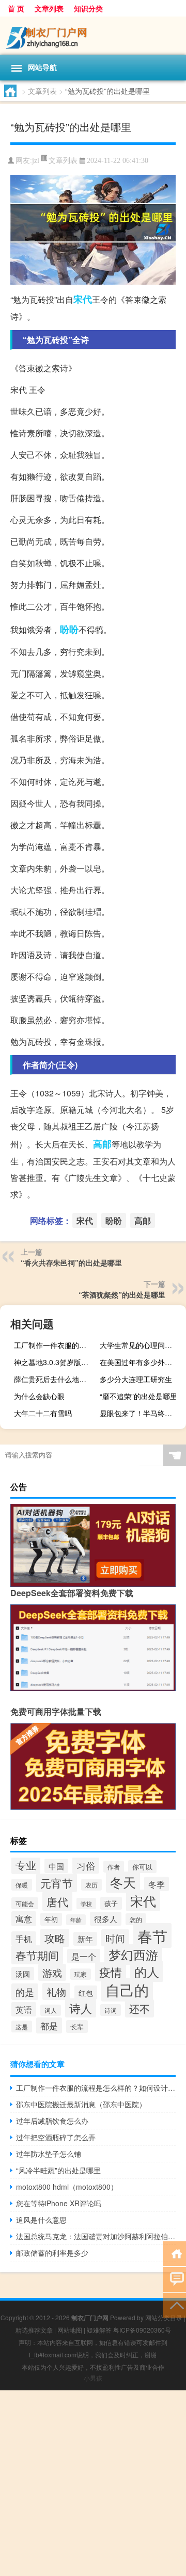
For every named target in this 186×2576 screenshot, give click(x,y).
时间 (115, 1938)
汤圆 (23, 1974)
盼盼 (69, 629)
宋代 (83, 299)
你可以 (142, 1867)
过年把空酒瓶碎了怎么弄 (56, 2137)
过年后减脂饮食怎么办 (52, 2121)
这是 (22, 2027)
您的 (136, 1919)
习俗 (86, 1865)
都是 (49, 2025)
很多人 (106, 1919)
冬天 (123, 1882)
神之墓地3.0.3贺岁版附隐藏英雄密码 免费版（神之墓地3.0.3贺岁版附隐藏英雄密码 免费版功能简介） (56, 1362)
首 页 (16, 8)
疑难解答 (99, 2330)
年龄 (76, 1920)
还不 (139, 2008)
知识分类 (88, 8)
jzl (36, 161)
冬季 (157, 1884)
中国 (56, 1866)
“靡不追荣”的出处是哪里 (138, 1396)
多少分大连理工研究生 (136, 1379)
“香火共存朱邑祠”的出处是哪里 (71, 1262)
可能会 (25, 1903)
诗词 (111, 2010)
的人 (147, 1971)
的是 (25, 1992)
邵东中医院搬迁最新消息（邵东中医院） (81, 2104)
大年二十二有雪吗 (43, 1413)
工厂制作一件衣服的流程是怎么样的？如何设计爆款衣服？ (56, 1345)
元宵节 (57, 1883)
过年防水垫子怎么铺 (49, 2154)
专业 (26, 1865)
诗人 (81, 2008)
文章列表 (49, 8)
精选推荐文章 (34, 2330)
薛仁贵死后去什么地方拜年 (56, 1379)
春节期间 (37, 1955)
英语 (24, 2009)
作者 (114, 1867)
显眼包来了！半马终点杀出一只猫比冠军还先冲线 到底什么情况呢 (142, 1413)
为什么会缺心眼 (39, 1396)
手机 (24, 1939)
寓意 (24, 1919)
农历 (91, 1885)
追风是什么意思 (41, 2220)
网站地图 (70, 2330)
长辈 (77, 2027)
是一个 (84, 1956)
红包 (86, 1992)
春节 (152, 1935)
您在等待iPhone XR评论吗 (59, 2203)
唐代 (57, 1901)
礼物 (56, 1991)
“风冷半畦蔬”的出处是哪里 (58, 2170)
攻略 (55, 1938)
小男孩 (93, 2378)
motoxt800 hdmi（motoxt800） (67, 2187)
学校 (86, 1904)
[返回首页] (174, 2253)
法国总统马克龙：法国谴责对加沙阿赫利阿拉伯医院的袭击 (96, 2236)
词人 (51, 2010)
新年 (85, 1939)
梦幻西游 (133, 1954)
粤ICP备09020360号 (142, 2330)
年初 (51, 1919)
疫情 (111, 1972)
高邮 (102, 1144)
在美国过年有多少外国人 (139, 1362)
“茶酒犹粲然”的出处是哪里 (122, 1294)
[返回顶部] (174, 2304)
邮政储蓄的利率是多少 (52, 2253)
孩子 (111, 1903)
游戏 (52, 1972)
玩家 (81, 1974)
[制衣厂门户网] (93, 36)
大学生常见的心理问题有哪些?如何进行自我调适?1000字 (142, 1345)
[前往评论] (174, 2279)
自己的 (127, 1990)
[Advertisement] (93, 2483)
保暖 (22, 1885)
